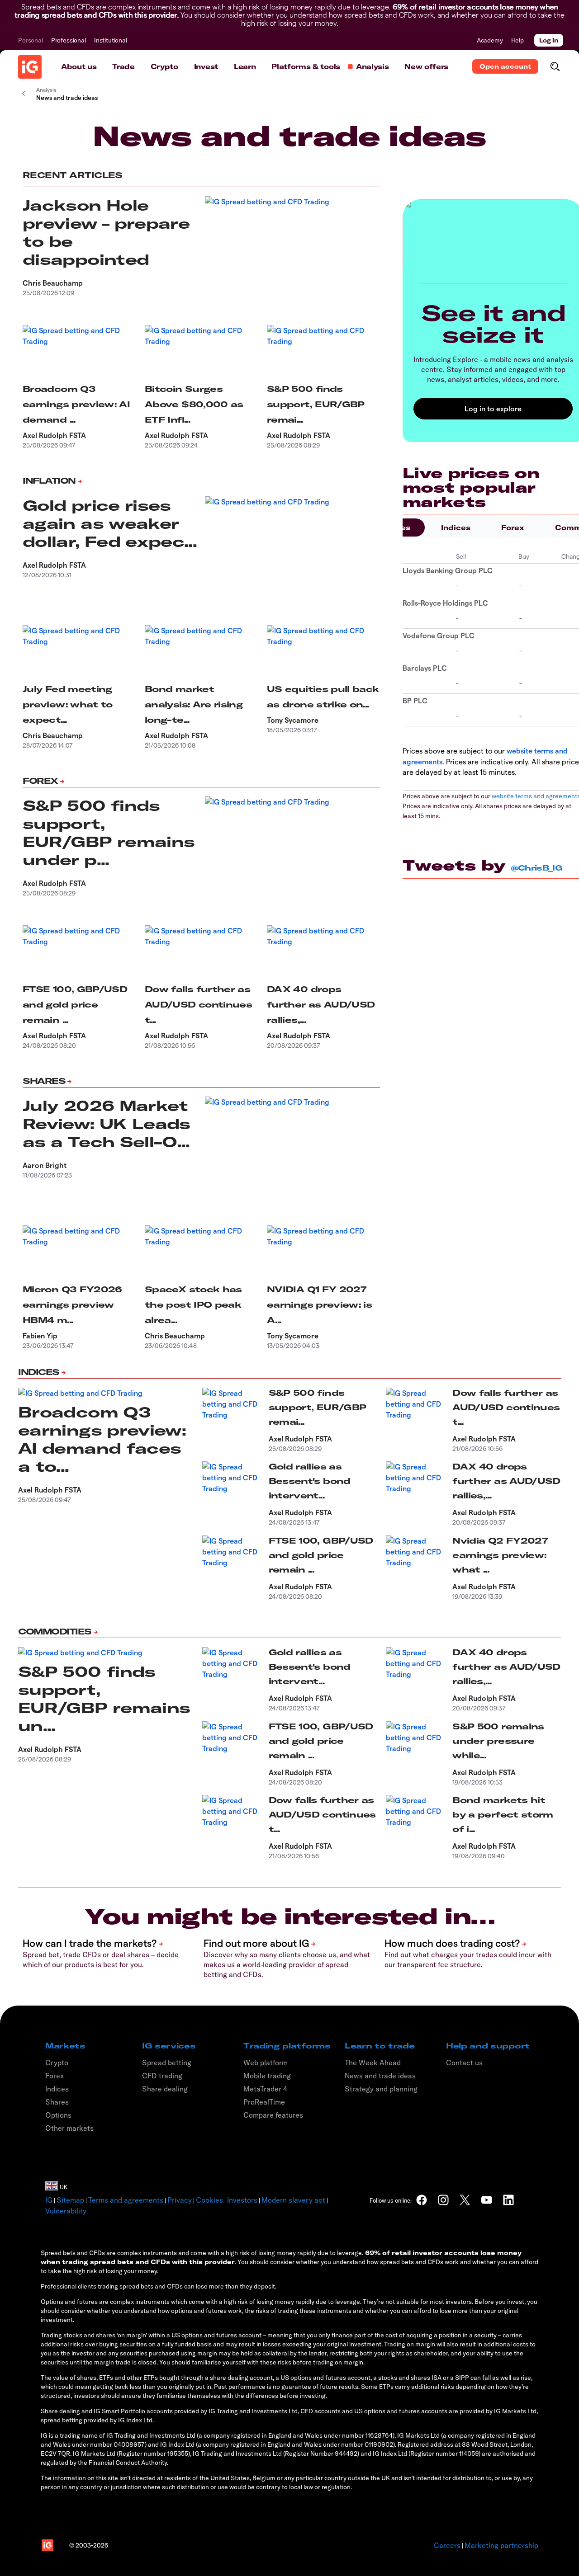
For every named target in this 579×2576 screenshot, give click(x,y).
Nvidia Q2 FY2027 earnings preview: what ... (500, 1555)
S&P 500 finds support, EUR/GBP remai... (316, 404)
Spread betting (167, 2063)
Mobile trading (267, 2076)
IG (49, 2200)
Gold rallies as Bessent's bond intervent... (310, 1481)
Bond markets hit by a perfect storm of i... (503, 1815)
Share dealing (165, 2089)
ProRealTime (264, 2102)
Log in (549, 40)
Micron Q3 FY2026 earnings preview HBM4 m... (72, 1305)
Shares (44, 1081)
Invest (206, 66)
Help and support (488, 2046)
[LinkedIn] (508, 2200)
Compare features (273, 2115)
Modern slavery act (293, 2200)
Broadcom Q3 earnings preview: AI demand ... (76, 404)
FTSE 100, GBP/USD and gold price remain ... (75, 1005)
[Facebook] (422, 2200)
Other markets (69, 2128)
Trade (123, 66)
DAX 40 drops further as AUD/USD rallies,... (321, 1005)
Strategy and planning (381, 2089)
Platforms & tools (306, 66)
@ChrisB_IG (537, 868)
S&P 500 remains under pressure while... (498, 1741)
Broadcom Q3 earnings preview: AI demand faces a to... (102, 1439)
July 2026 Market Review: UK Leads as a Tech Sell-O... (107, 1124)
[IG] (30, 67)
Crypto (164, 66)
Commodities (55, 1632)
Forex (40, 781)
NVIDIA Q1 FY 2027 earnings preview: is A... (319, 1305)
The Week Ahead (373, 2063)
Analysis (372, 66)
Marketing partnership (501, 2545)
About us (79, 66)
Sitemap (70, 2200)
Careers (447, 2545)
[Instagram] (443, 2200)
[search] (555, 66)
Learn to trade (380, 2046)
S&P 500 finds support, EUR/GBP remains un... (104, 1699)
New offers (426, 66)
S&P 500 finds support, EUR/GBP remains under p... (109, 833)
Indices (456, 527)
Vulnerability (66, 2211)
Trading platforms (287, 2046)
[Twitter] (465, 2200)
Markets (65, 2046)
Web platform (266, 2063)
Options (58, 2115)
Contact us (464, 2063)
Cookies (209, 2200)
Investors (242, 2200)
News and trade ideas (380, 2076)
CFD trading (162, 2076)
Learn (245, 66)
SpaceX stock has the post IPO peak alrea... (193, 1305)
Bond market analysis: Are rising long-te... (194, 704)
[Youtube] (487, 2200)
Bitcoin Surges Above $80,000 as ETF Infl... (194, 404)
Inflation (49, 481)
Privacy (180, 2200)
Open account (505, 66)
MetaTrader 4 (265, 2089)
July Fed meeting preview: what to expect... (68, 704)
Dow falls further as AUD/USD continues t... (198, 1005)
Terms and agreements (126, 2200)
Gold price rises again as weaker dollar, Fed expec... (110, 523)
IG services (169, 2046)
